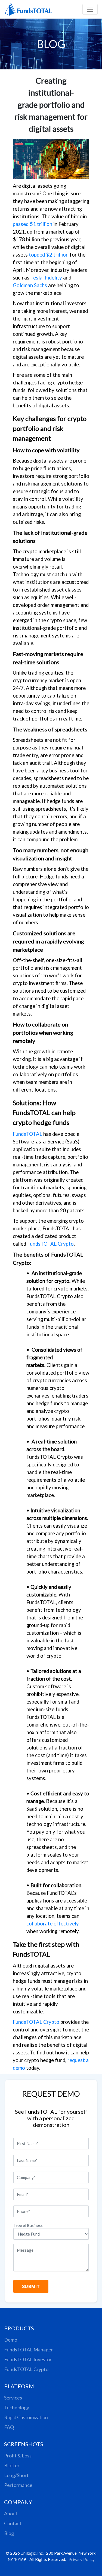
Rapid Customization (26, 2417)
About (11, 2513)
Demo (11, 2340)
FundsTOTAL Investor (28, 2359)
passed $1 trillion (33, 224)
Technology (17, 2407)
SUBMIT (31, 2286)
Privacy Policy (82, 2559)
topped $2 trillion (49, 255)
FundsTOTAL (27, 1134)
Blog (9, 2533)
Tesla (36, 278)
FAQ (9, 2427)
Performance (18, 2485)
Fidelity (53, 278)
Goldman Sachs (30, 285)
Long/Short (16, 2475)
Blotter (12, 2465)
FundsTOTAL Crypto (50, 1244)
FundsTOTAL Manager (29, 2349)
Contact (13, 2523)
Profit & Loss (18, 2456)
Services (13, 2398)
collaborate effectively (53, 1924)
